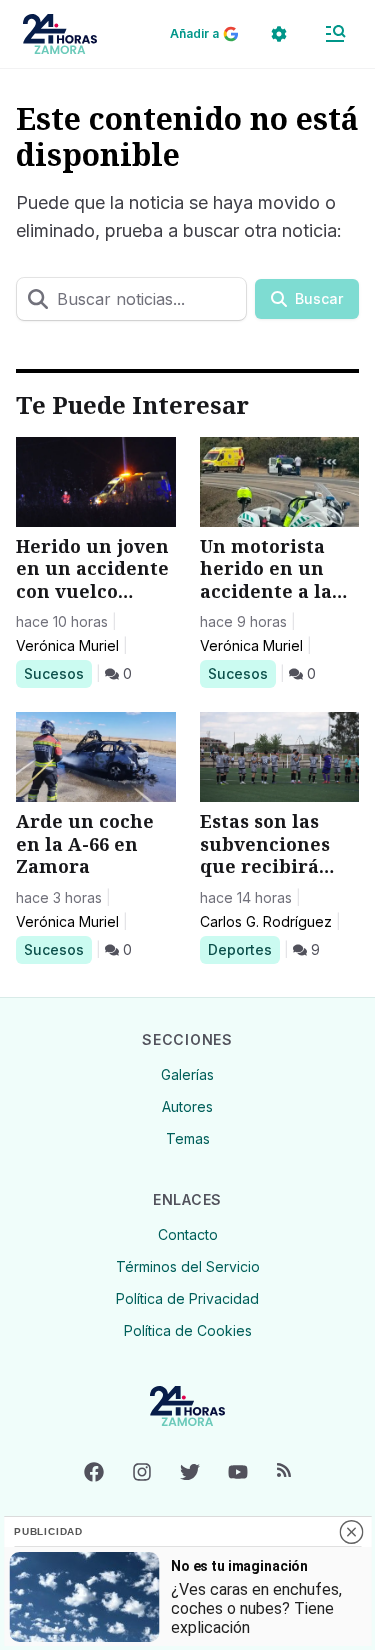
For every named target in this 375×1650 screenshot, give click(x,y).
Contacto (188, 1234)
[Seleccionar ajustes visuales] (279, 34)
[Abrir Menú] (335, 34)
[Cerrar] (351, 1532)
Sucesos (57, 673)
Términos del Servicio (188, 1266)
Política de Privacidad (187, 1298)
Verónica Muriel (67, 645)
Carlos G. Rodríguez (266, 921)
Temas (188, 1138)
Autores (187, 1106)
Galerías (187, 1074)
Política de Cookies (188, 1330)
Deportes (243, 949)
